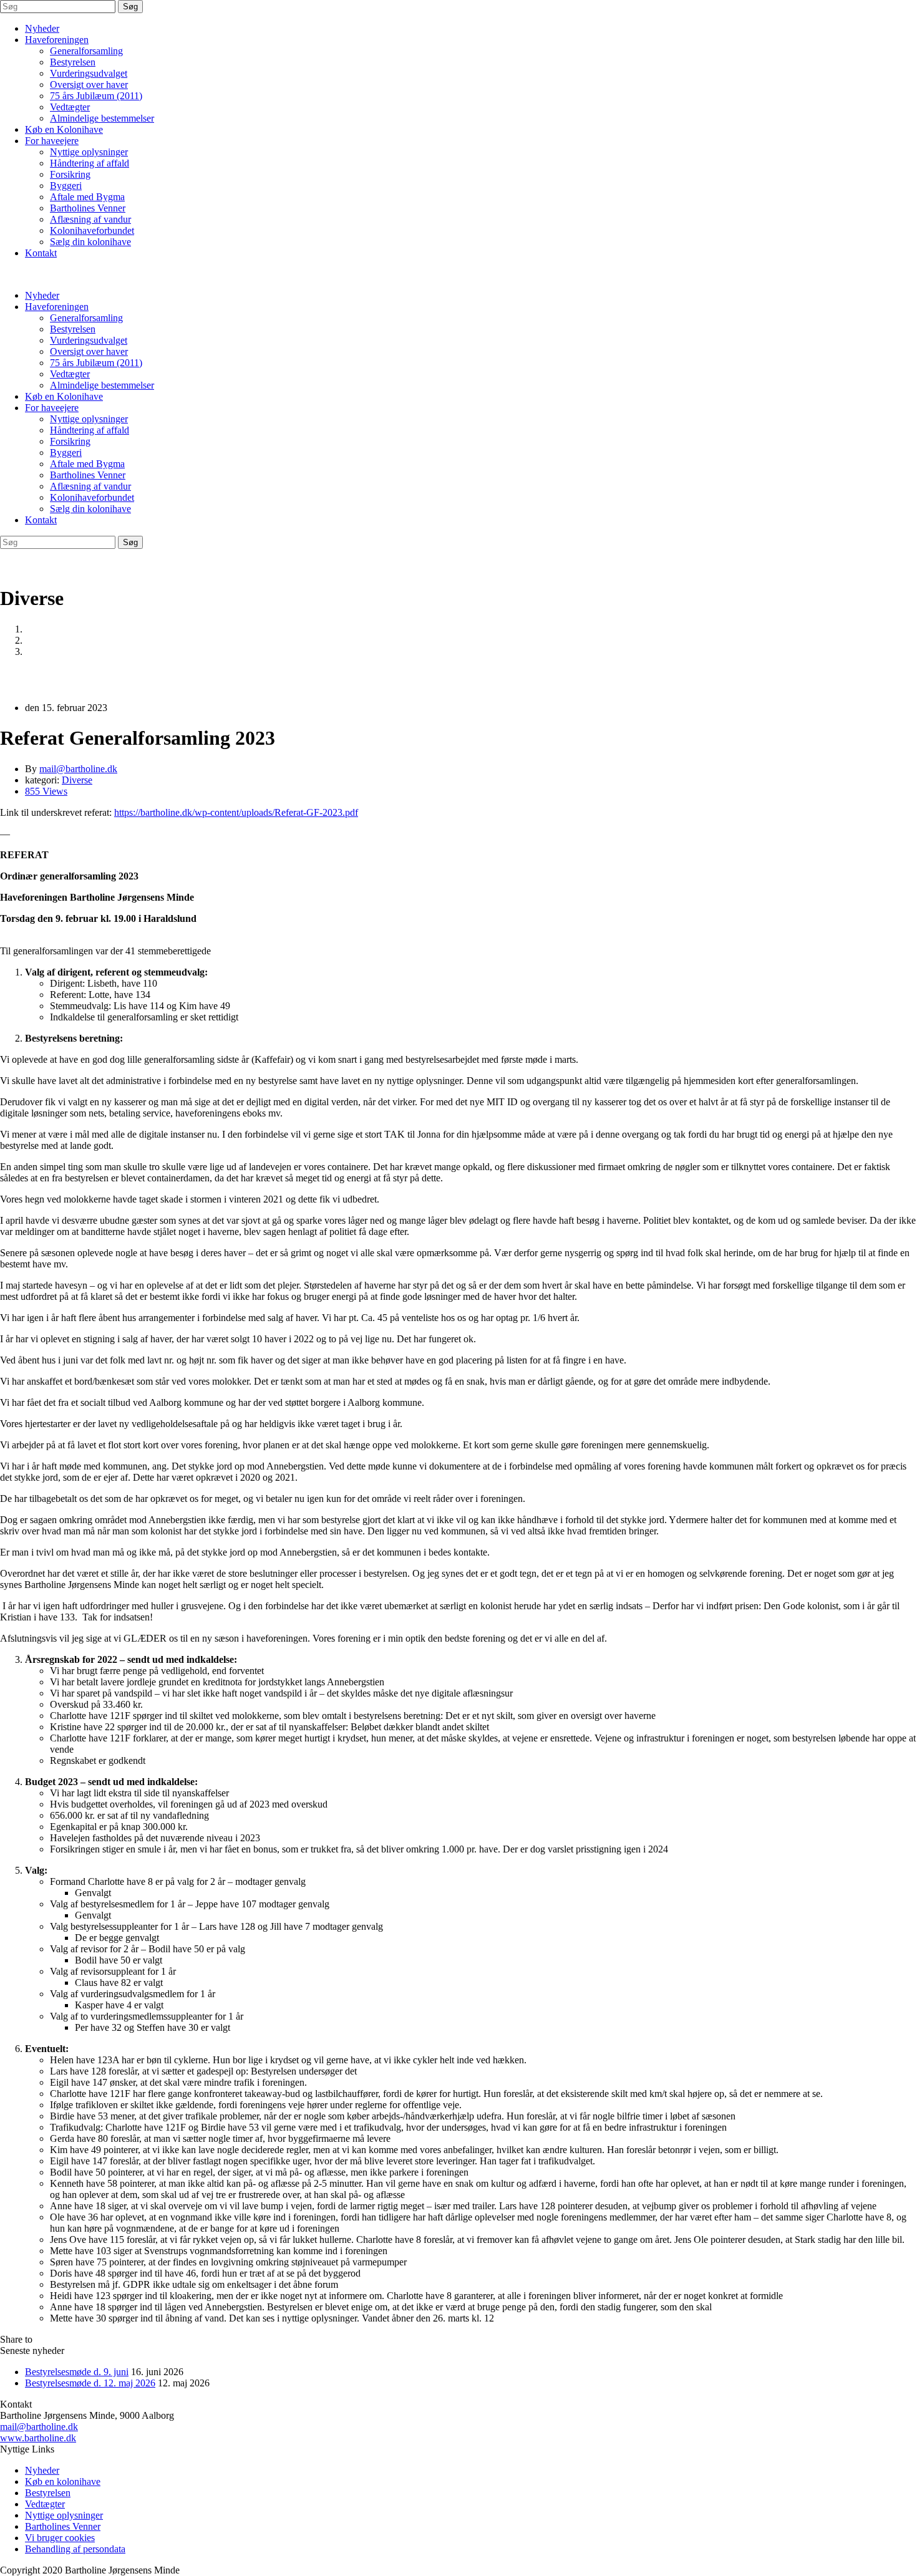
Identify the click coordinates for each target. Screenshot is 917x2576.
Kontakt (41, 253)
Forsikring (70, 174)
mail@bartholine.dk (39, 2427)
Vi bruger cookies (60, 2538)
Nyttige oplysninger (89, 152)
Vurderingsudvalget (89, 73)
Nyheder (42, 28)
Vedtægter (70, 107)
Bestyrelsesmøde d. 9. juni (77, 2372)
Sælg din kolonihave (90, 242)
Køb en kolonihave (63, 2482)
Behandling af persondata (75, 2549)
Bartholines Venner (88, 208)
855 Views (46, 791)
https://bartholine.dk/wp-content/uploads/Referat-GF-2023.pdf (236, 812)
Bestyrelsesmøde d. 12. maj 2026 (90, 2383)
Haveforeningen (57, 40)
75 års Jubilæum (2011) (96, 96)
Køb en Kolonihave (64, 129)
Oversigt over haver (89, 85)
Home (37, 629)
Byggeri (66, 186)
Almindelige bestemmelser (102, 118)
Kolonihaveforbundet (92, 230)
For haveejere (52, 141)
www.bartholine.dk (38, 2438)
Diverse (40, 640)
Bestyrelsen (73, 62)
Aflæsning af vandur (90, 219)
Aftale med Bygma (87, 197)
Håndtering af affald (90, 163)
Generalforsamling (86, 51)
